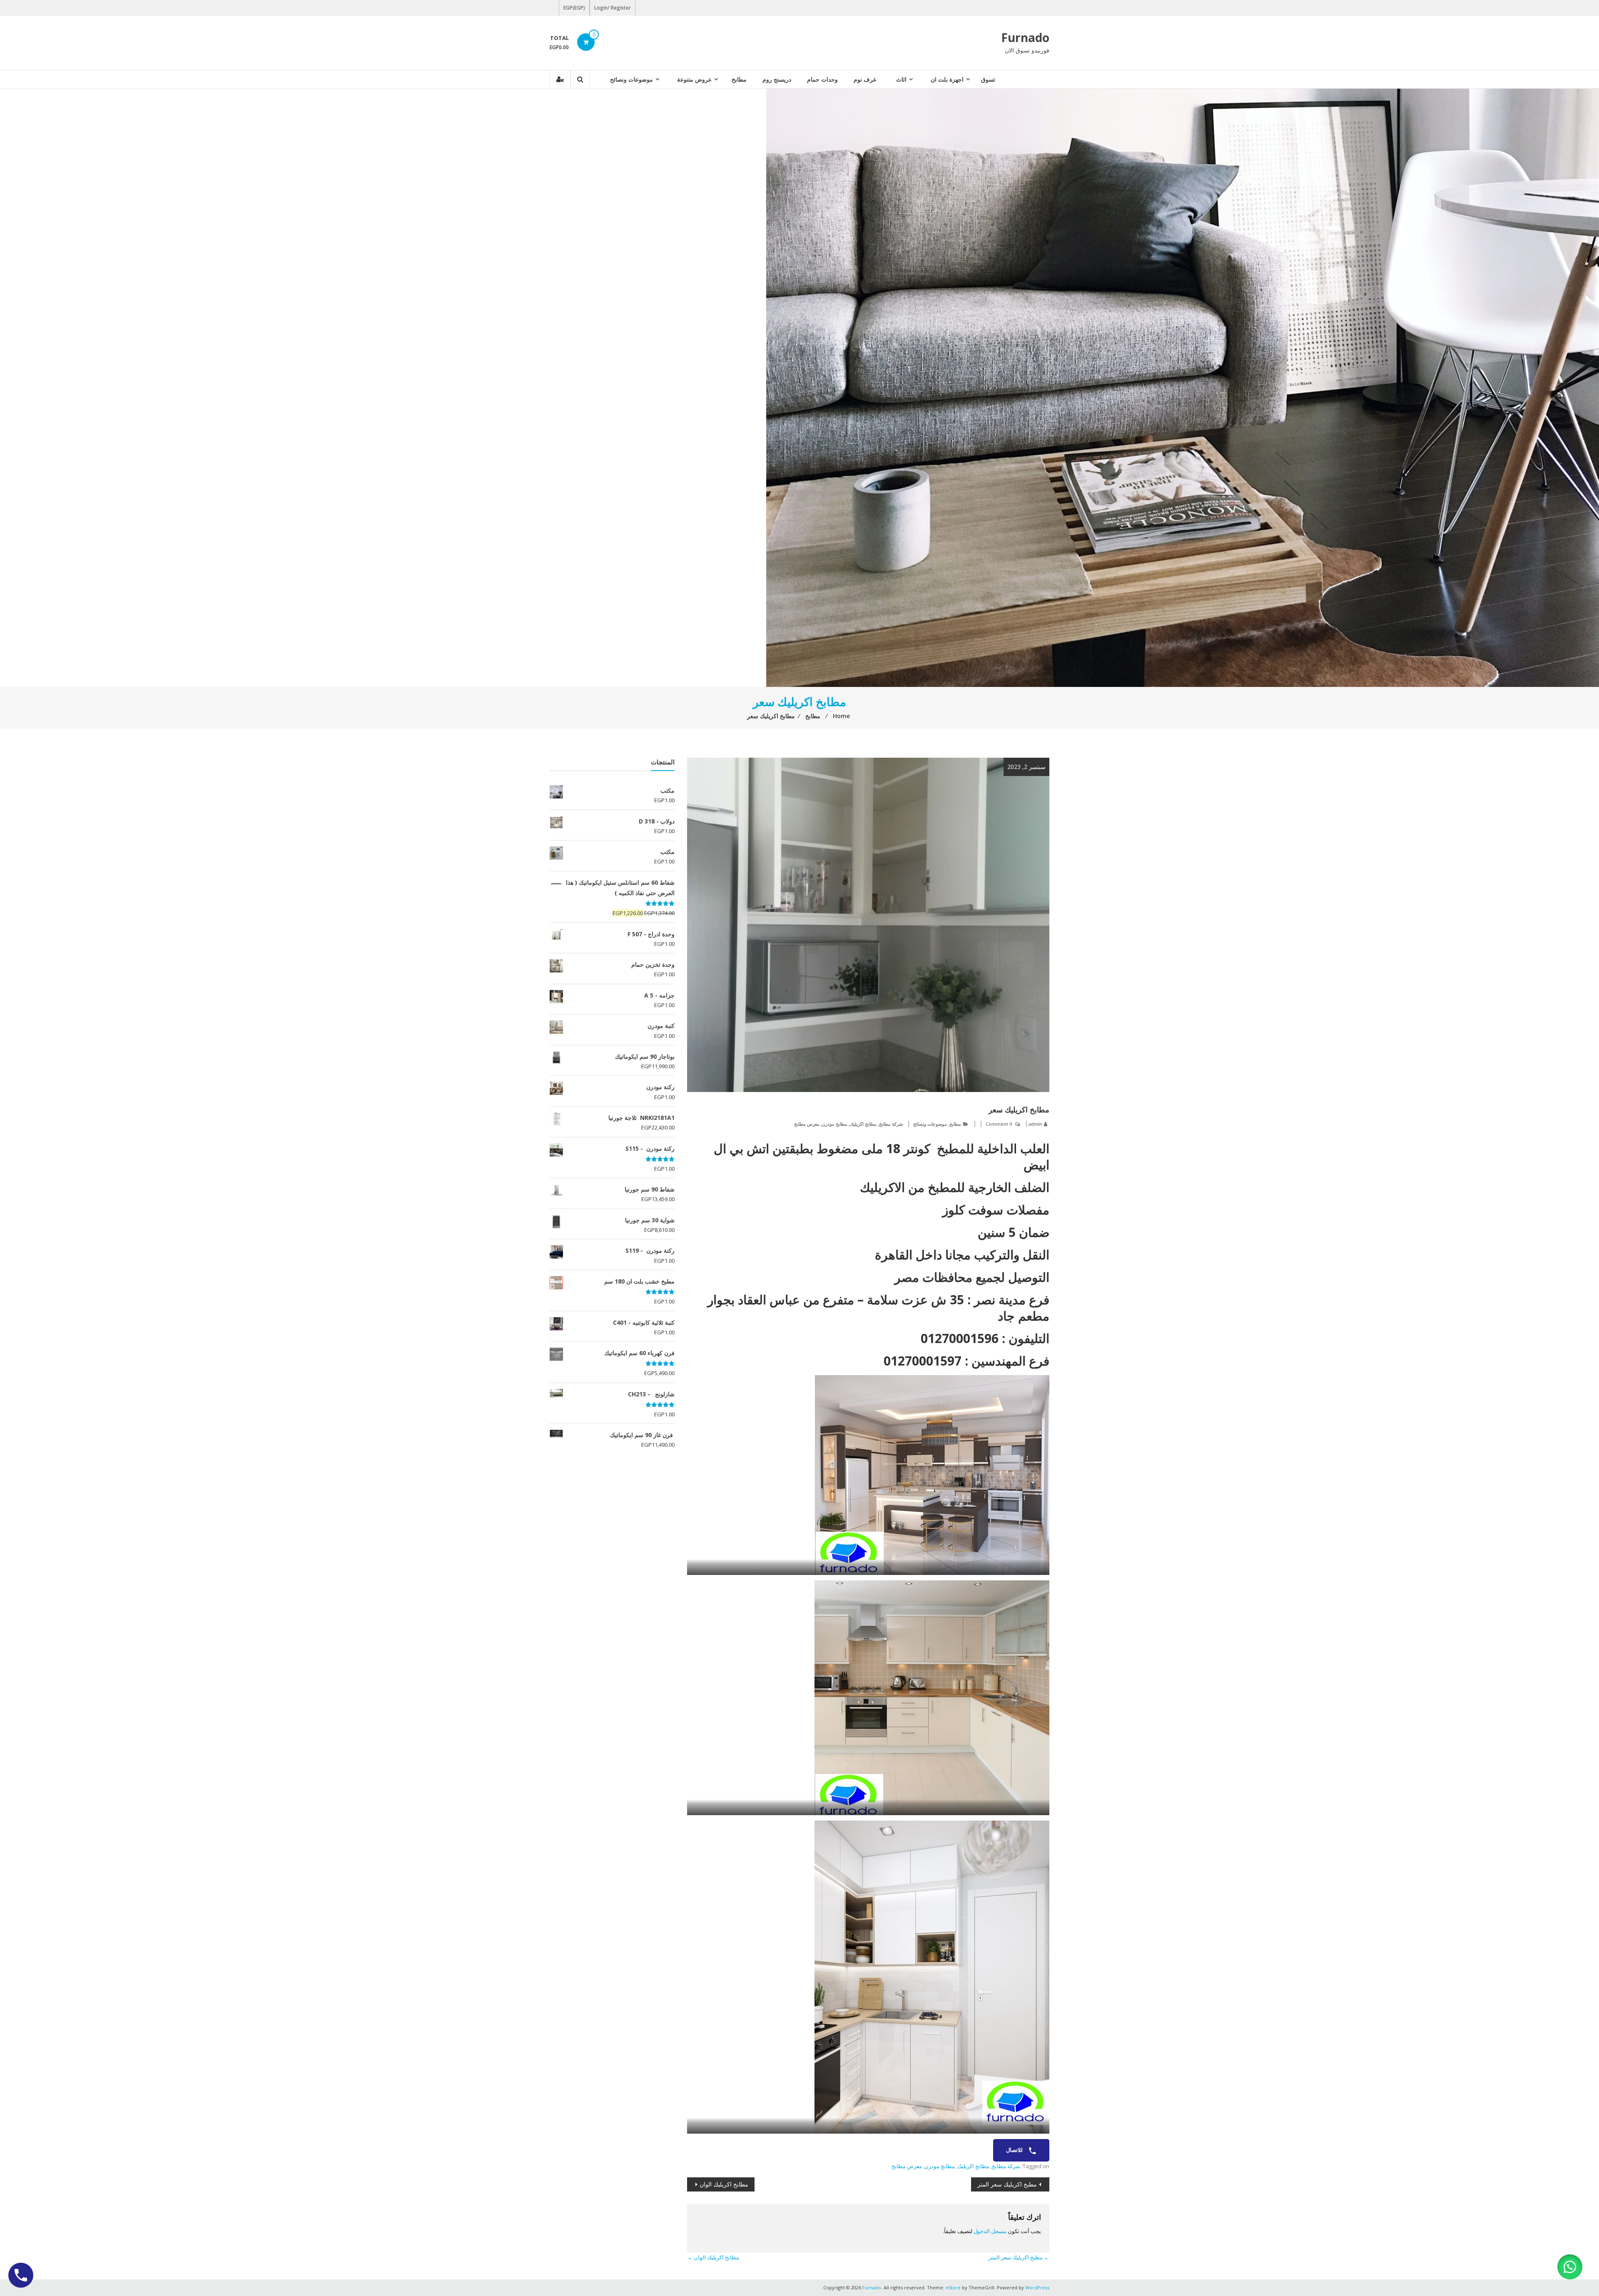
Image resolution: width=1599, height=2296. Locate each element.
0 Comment (999, 1124)
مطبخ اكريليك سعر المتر (1007, 2184)
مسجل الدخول (990, 2231)
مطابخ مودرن (835, 1124)
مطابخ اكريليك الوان (724, 2184)
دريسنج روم (777, 79)
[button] (1570, 2267)
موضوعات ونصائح (631, 79)
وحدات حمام (822, 79)
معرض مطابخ (807, 1124)
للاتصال (1015, 2150)
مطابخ (739, 79)
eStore (953, 2287)
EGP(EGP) (574, 8)
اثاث (901, 79)
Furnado (1025, 37)
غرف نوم (865, 79)
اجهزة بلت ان (947, 79)
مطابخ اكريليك (863, 1124)
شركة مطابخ (891, 1124)
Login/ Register (613, 8)
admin (1035, 1124)
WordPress (1037, 2287)
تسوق (988, 79)
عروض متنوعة (694, 79)
